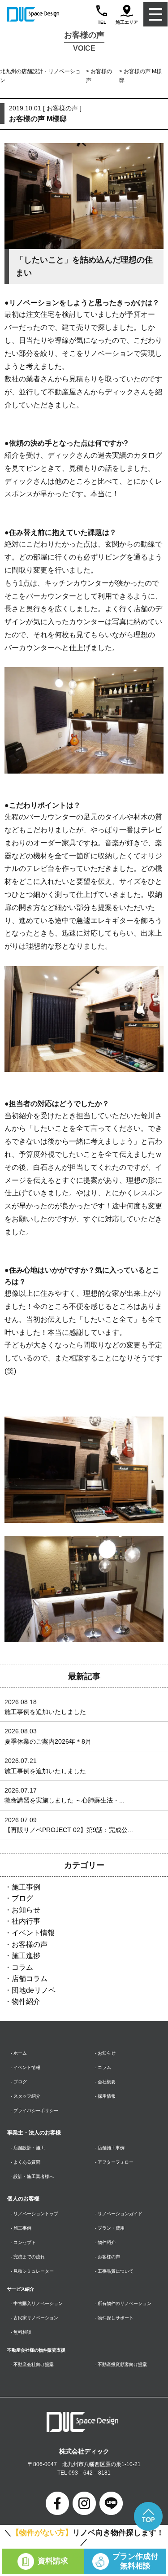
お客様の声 (30, 1944)
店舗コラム (30, 1979)
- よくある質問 (26, 2162)
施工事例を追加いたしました (45, 1712)
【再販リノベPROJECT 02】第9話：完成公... (69, 1830)
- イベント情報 (26, 2067)
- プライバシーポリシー (34, 2110)
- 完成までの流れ (28, 2257)
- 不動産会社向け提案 (32, 2364)
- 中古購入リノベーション (37, 2303)
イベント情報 (33, 1933)
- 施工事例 (21, 2228)
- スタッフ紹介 (26, 2096)
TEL (102, 22)
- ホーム (19, 2053)
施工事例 (26, 1887)
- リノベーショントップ (34, 2214)
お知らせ (26, 1910)
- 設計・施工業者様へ (32, 2176)
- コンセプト (23, 2242)
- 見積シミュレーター (32, 2271)
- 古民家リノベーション (34, 2318)
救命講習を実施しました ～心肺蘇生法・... (65, 1800)
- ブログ (19, 2082)
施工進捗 (26, 1956)
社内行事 (26, 1921)
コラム (22, 1967)
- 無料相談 (21, 2332)
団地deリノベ (34, 1990)
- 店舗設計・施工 (28, 2148)
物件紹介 (26, 2001)
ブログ (22, 1898)
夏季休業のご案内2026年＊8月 (48, 1741)
